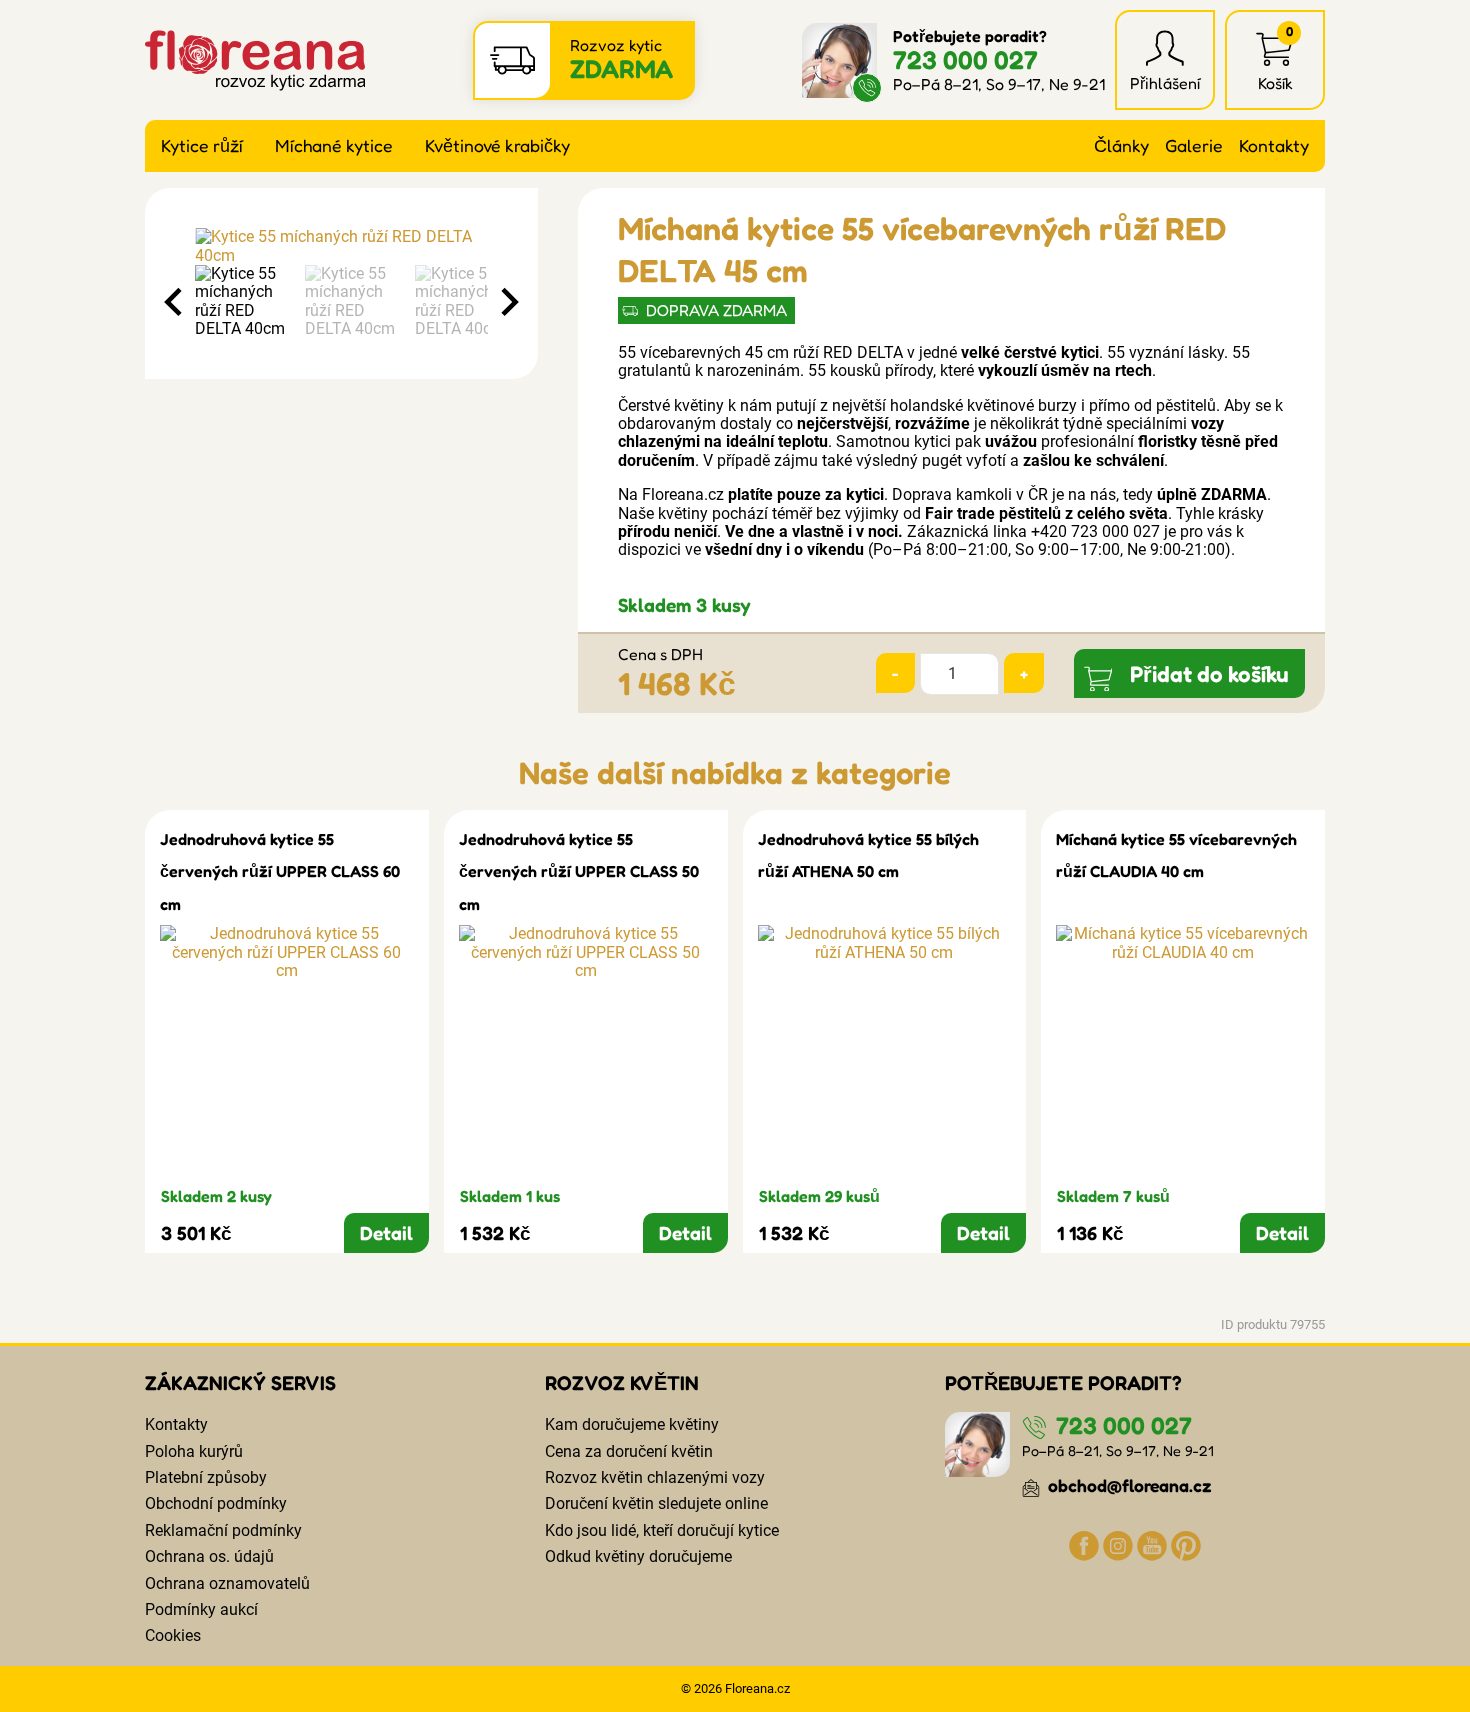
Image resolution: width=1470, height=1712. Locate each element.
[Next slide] (508, 302)
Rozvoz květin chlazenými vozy (655, 1477)
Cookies (173, 1635)
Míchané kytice (334, 145)
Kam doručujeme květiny (632, 1424)
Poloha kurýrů (194, 1451)
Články (1121, 145)
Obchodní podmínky (216, 1503)
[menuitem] (245, 302)
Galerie (1194, 145)
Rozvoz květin (622, 1383)
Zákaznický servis (240, 1383)
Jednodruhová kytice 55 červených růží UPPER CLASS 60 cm (280, 871)
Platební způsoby (206, 1477)
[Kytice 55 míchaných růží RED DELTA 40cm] (341, 246)
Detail (386, 1233)
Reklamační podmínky (223, 1530)
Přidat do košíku (1209, 673)
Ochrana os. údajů (209, 1556)
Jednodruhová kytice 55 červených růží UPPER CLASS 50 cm (579, 871)
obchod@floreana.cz (1128, 1485)
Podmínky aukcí (201, 1609)
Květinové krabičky (497, 145)
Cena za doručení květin (629, 1451)
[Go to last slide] (175, 302)
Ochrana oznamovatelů (227, 1583)
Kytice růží (202, 145)
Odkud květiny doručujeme (638, 1556)
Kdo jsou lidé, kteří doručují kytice (662, 1530)
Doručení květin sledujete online (656, 1503)
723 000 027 (965, 59)
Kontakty (1274, 145)
